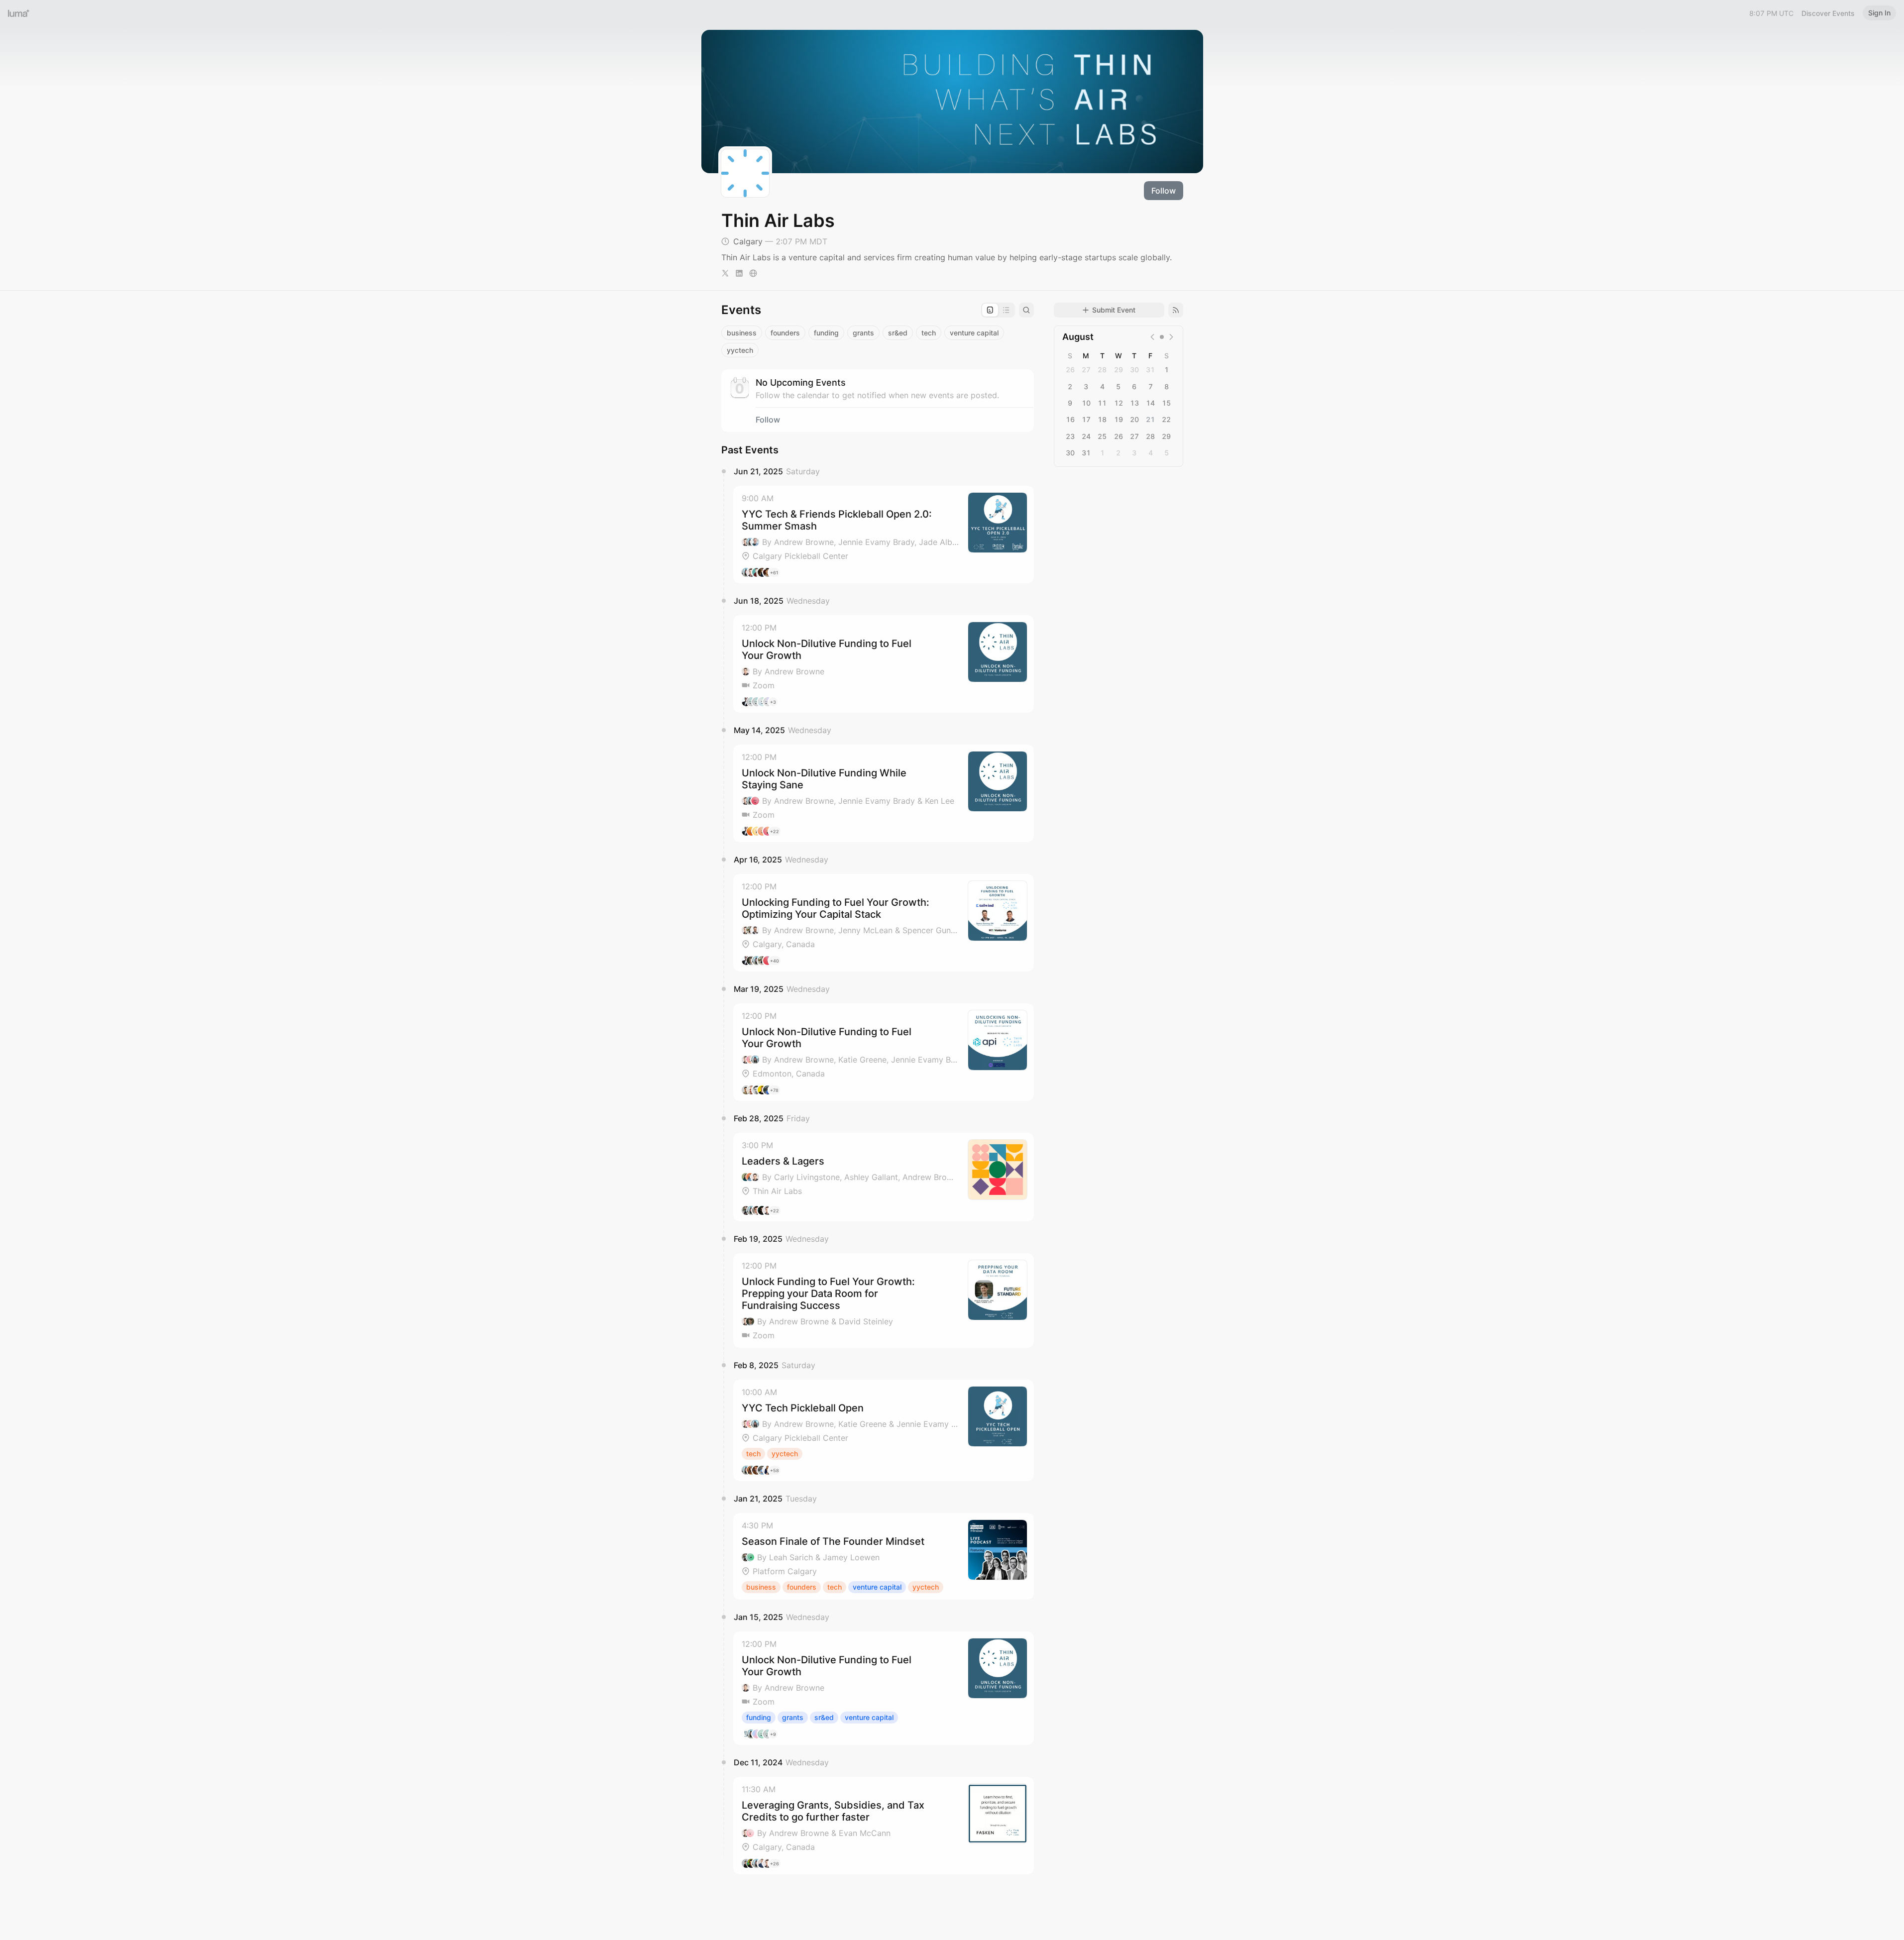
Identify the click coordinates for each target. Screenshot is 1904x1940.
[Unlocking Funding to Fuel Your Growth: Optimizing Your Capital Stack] (884, 923)
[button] (884, 535)
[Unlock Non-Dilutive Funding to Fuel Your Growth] (884, 664)
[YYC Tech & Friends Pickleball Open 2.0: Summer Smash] (884, 535)
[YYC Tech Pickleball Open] (884, 1430)
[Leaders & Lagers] (884, 1177)
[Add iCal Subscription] (1176, 310)
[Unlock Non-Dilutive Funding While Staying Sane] (884, 793)
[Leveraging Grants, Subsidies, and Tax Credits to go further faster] (884, 1826)
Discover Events (1828, 13)
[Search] (1026, 310)
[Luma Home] (19, 13)
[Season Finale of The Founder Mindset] (884, 1556)
